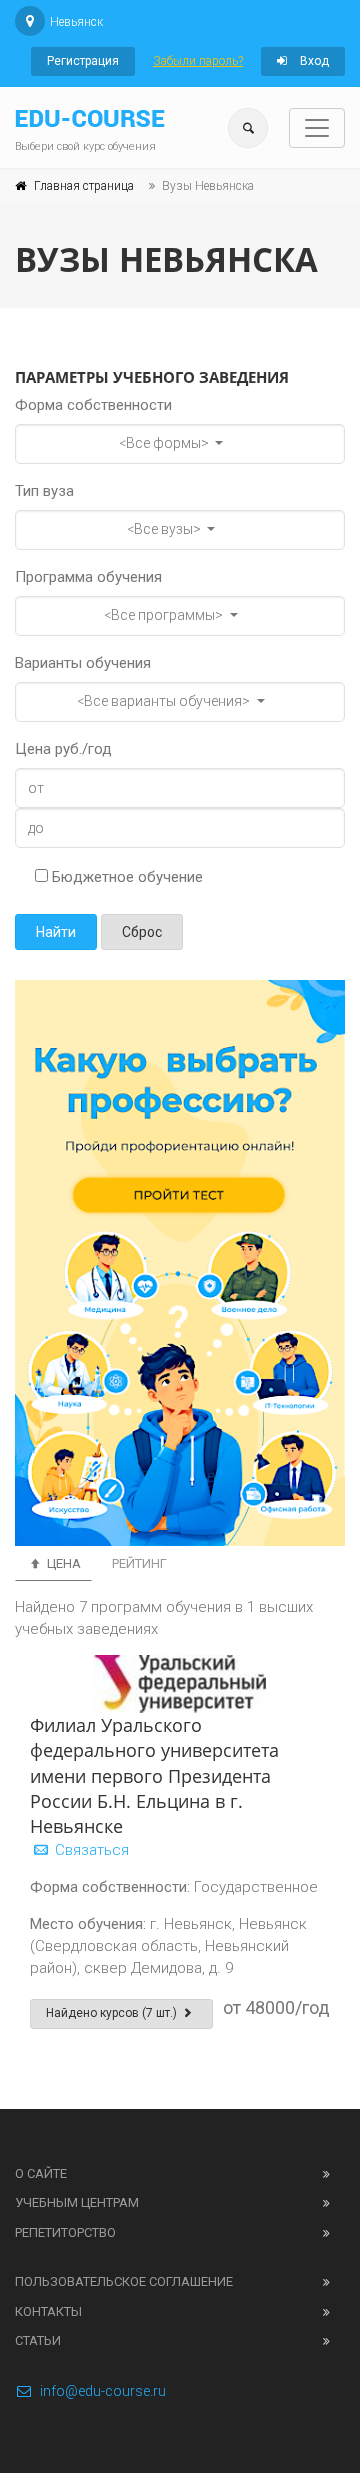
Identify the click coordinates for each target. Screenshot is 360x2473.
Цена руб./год (63, 749)
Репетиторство (65, 2232)
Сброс (142, 932)
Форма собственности (93, 405)
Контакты (48, 2311)
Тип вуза (44, 491)
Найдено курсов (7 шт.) (113, 2013)
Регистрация (83, 61)
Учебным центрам (77, 2202)
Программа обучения (88, 577)
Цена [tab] (62, 1563)
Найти (56, 932)
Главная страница (84, 186)
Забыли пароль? (198, 61)
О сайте (41, 2173)
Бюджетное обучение (125, 877)
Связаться (90, 1850)
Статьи (38, 2340)
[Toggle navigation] (317, 128)
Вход (313, 61)
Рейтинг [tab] (139, 1563)
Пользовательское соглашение (124, 2281)
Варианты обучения (83, 663)
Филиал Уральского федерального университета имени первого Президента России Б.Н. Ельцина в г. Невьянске (154, 1775)
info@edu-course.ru (103, 2391)
